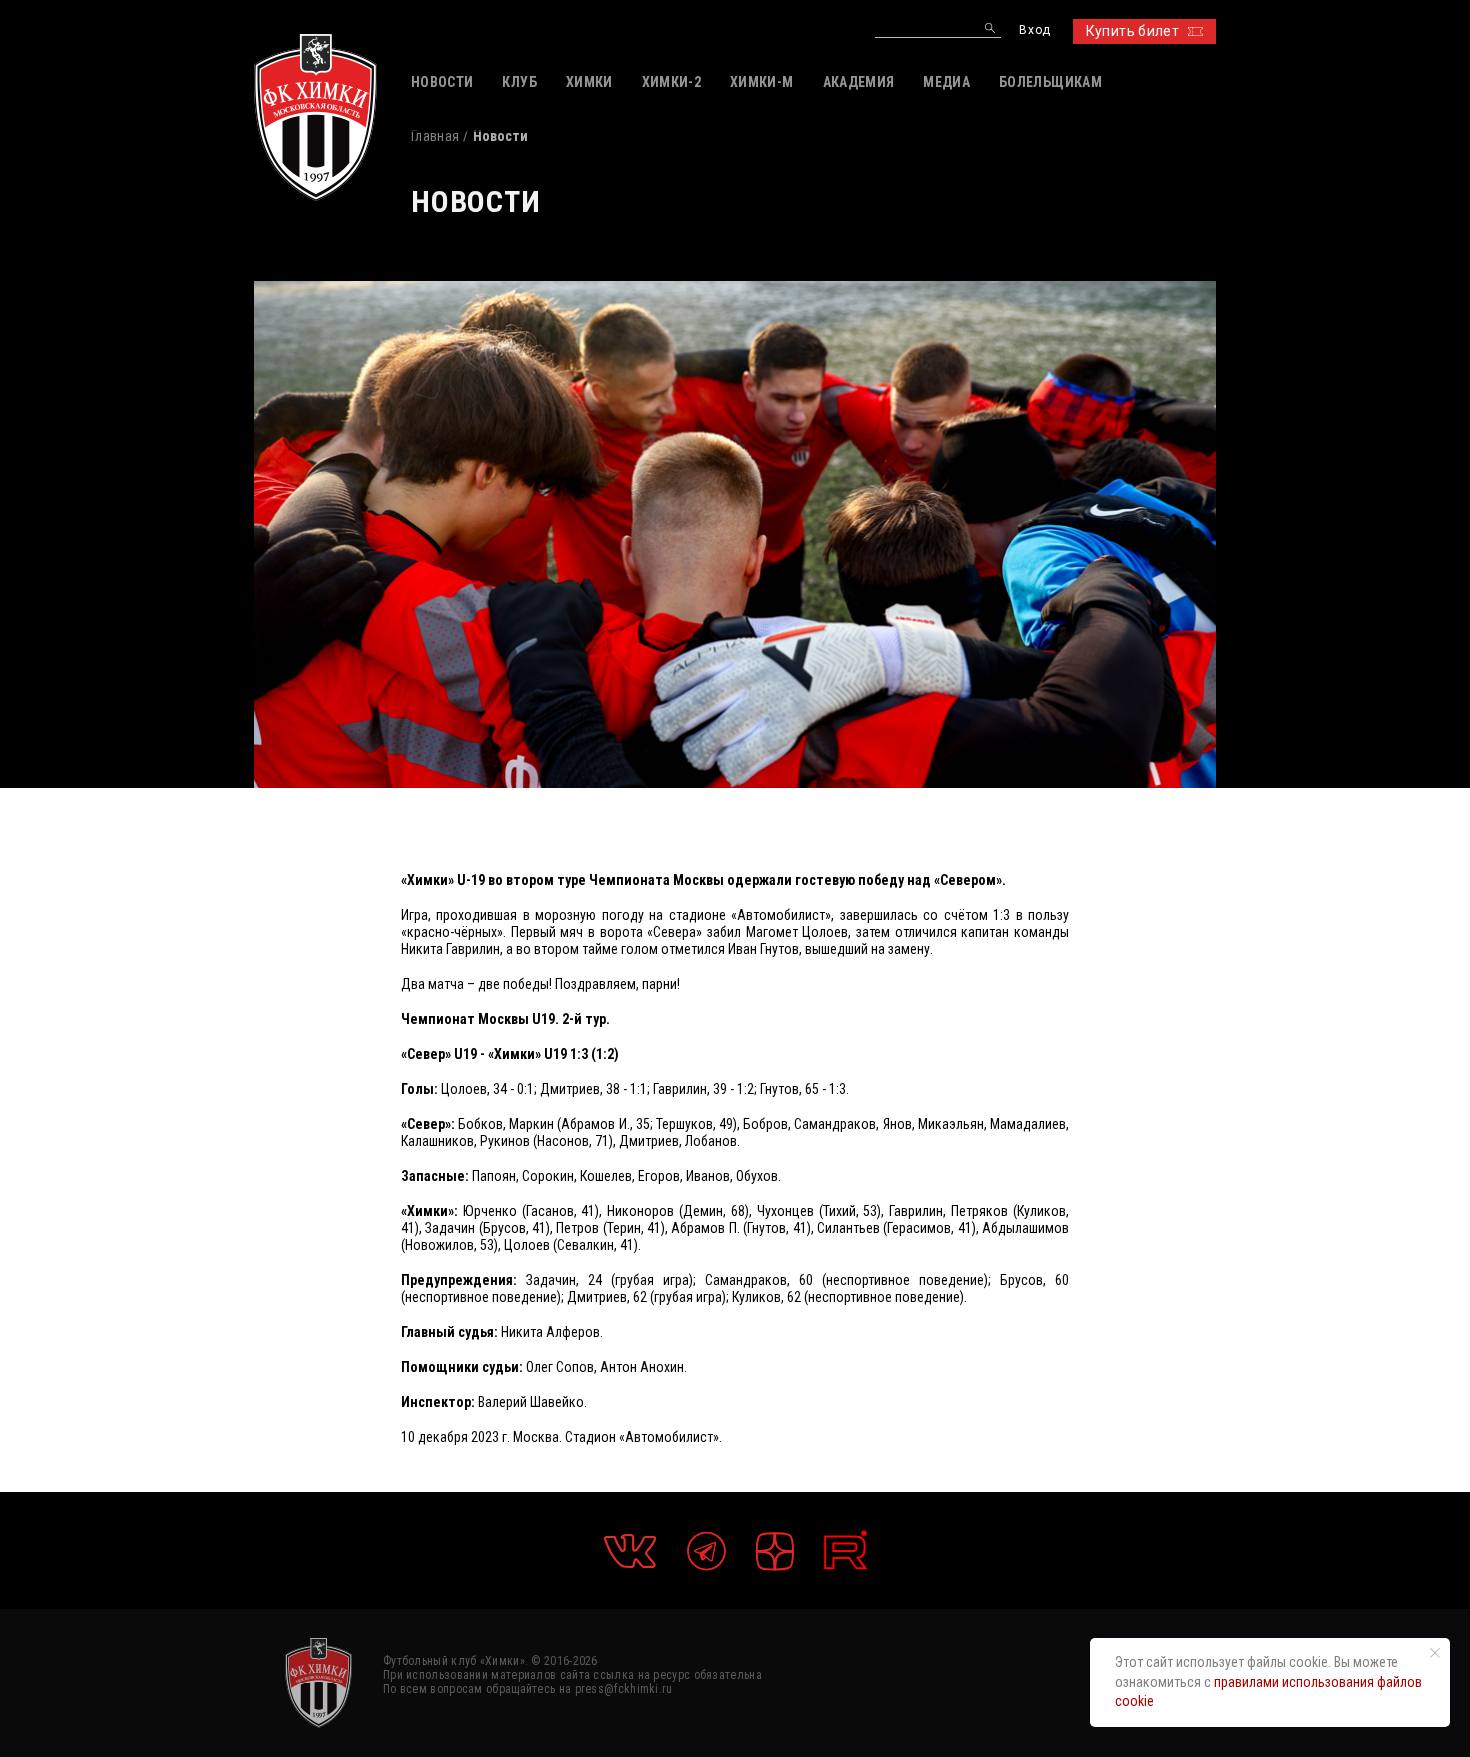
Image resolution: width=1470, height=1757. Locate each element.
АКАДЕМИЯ (859, 82)
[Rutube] (845, 1550)
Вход (1034, 30)
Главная (435, 136)
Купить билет (1132, 31)
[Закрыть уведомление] (1435, 1653)
